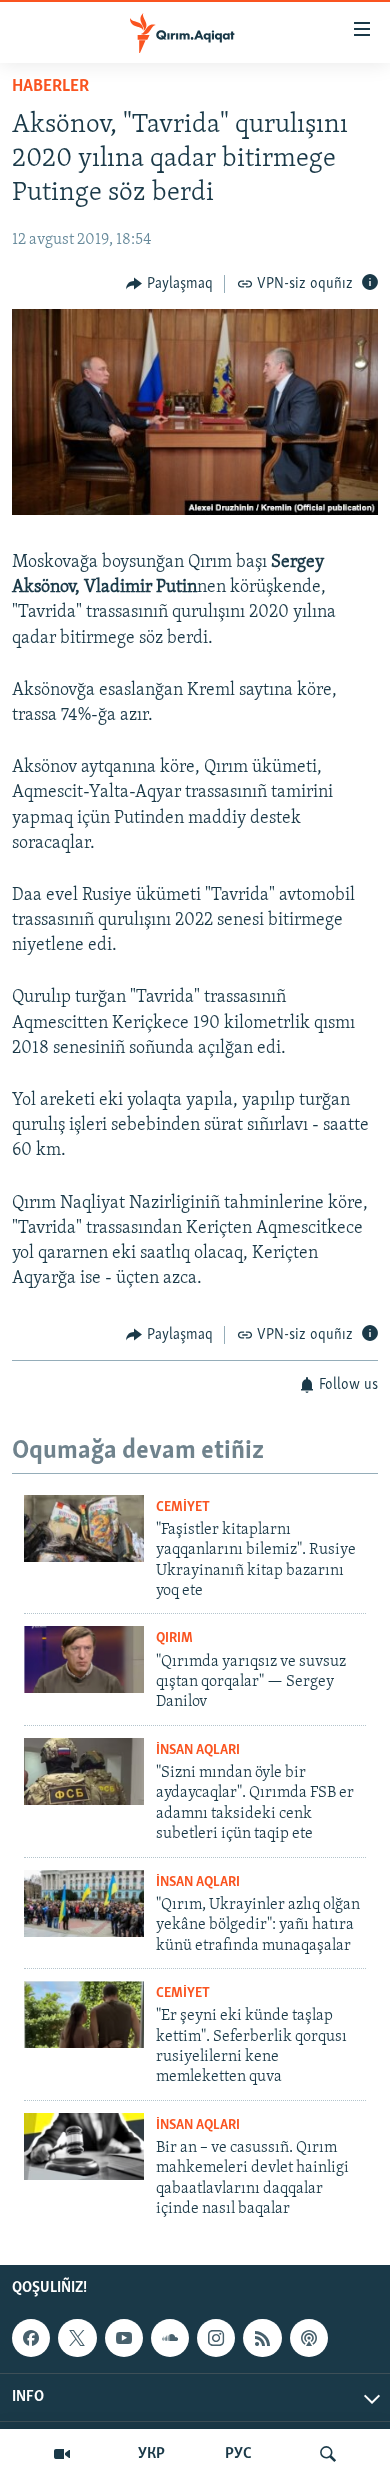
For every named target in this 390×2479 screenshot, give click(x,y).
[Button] (169, 284)
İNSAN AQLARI (198, 1750)
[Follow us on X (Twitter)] (77, 2339)
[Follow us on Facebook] (31, 2339)
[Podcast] (309, 2339)
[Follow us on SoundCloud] (170, 2339)
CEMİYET (183, 1507)
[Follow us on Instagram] (216, 2339)
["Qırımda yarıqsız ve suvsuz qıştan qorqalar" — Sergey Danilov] (84, 1659)
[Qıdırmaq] (328, 2454)
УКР (151, 2454)
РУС (238, 2454)
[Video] (62, 2454)
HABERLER (50, 87)
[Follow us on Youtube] (124, 2339)
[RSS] (262, 2339)
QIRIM (174, 1638)
